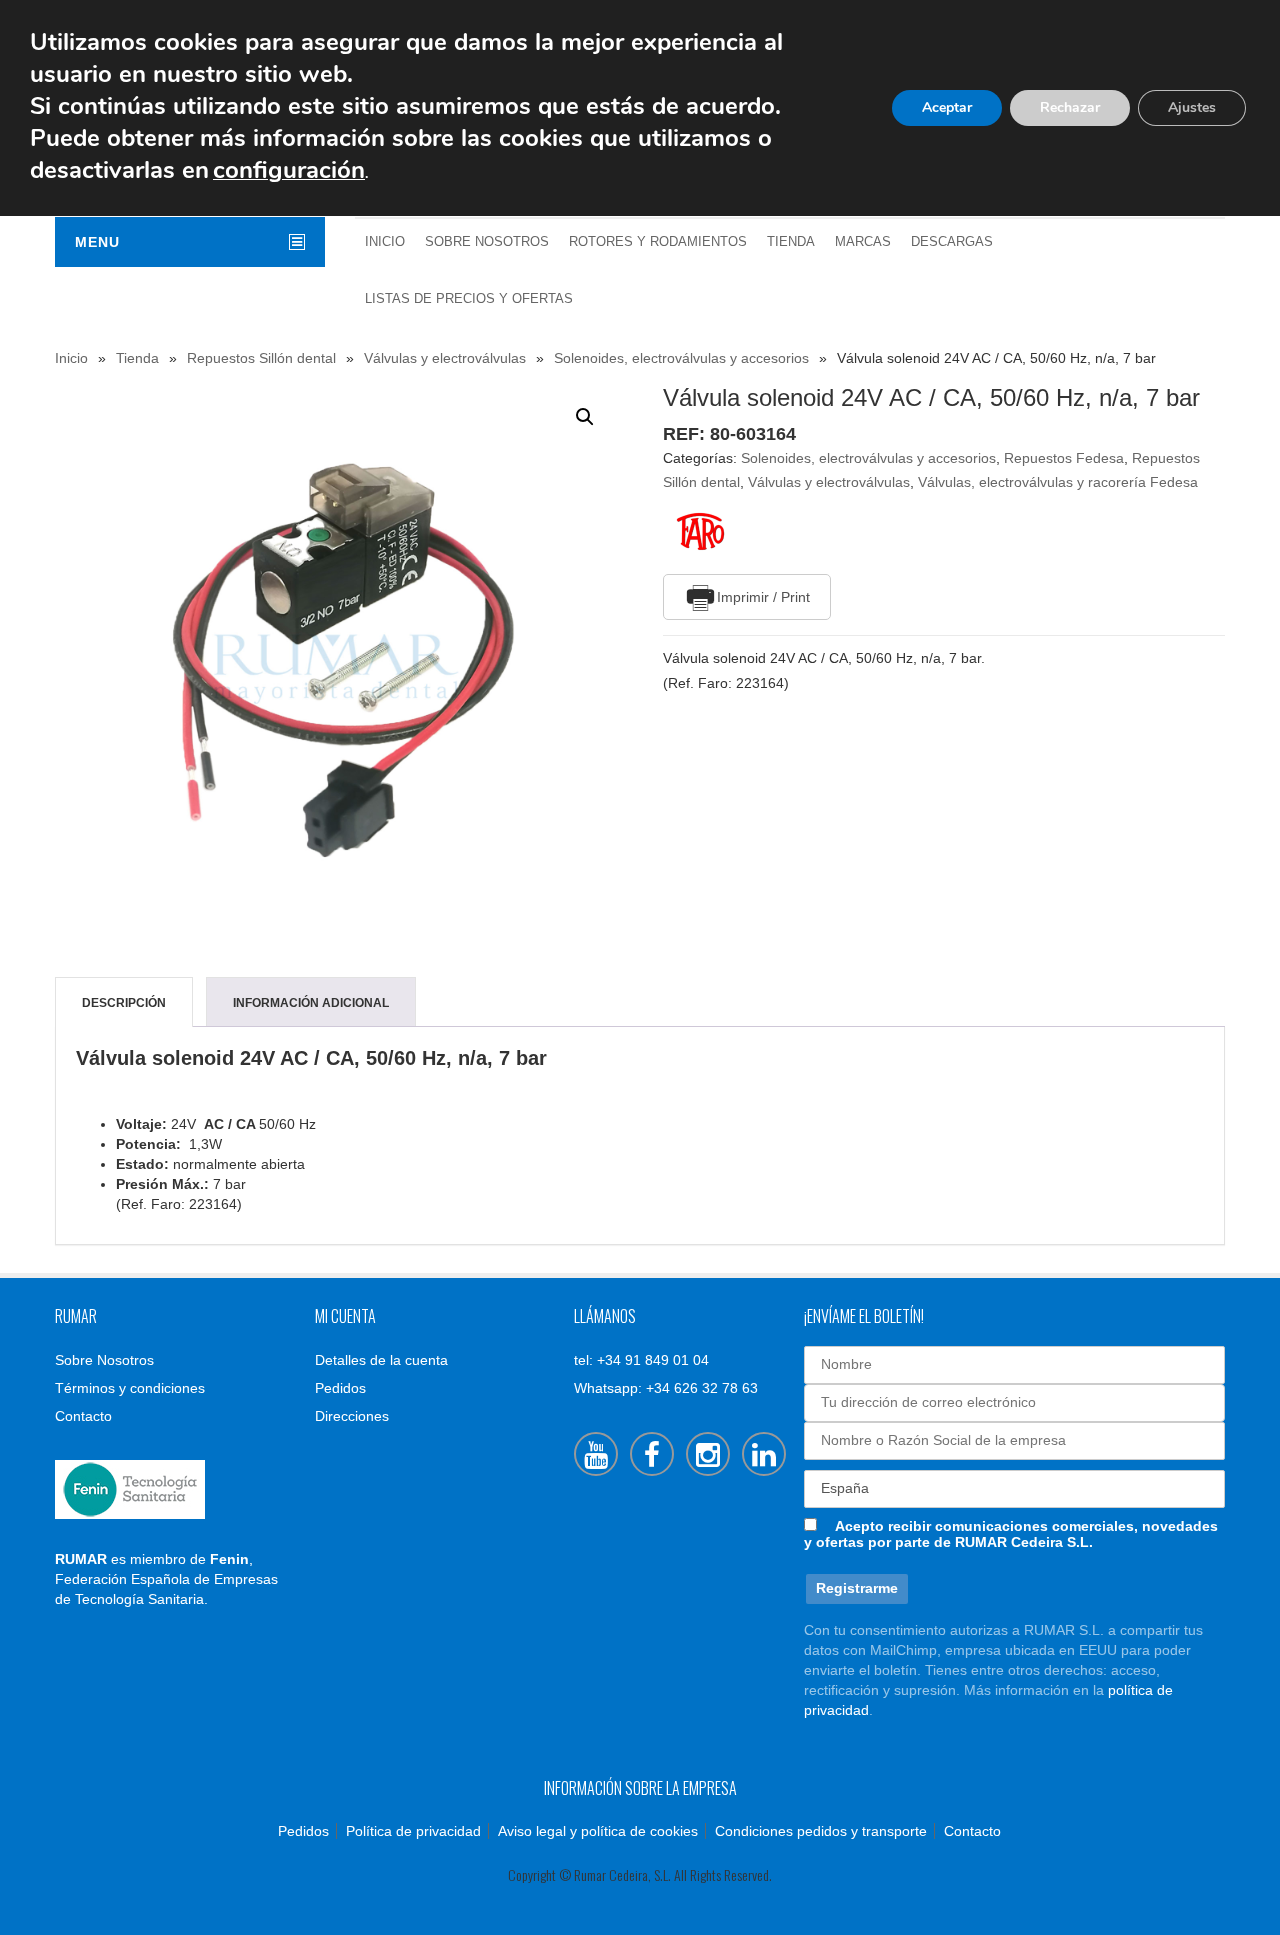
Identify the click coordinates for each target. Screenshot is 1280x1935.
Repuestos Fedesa (1064, 458)
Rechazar (1070, 107)
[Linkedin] (764, 1454)
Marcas (863, 242)
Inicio (385, 242)
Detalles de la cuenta (381, 1360)
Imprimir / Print (763, 597)
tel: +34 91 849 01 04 (641, 1360)
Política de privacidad (413, 1831)
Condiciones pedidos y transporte (821, 1831)
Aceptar (947, 107)
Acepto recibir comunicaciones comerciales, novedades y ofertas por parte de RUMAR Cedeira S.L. (1011, 1534)
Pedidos (340, 1388)
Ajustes (1192, 107)
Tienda (791, 242)
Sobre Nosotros (487, 242)
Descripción (124, 1003)
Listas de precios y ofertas (469, 299)
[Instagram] (708, 1454)
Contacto (83, 1416)
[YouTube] (596, 1454)
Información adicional (311, 1003)
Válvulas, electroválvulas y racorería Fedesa (1058, 482)
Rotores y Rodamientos (658, 242)
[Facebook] (652, 1454)
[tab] (124, 1003)
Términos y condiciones (130, 1388)
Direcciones (352, 1416)
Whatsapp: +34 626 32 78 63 (666, 1388)
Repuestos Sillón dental (261, 358)
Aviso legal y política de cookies (598, 1831)
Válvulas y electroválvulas (445, 358)
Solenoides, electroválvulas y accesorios (681, 358)
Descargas (952, 242)
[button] (585, 417)
